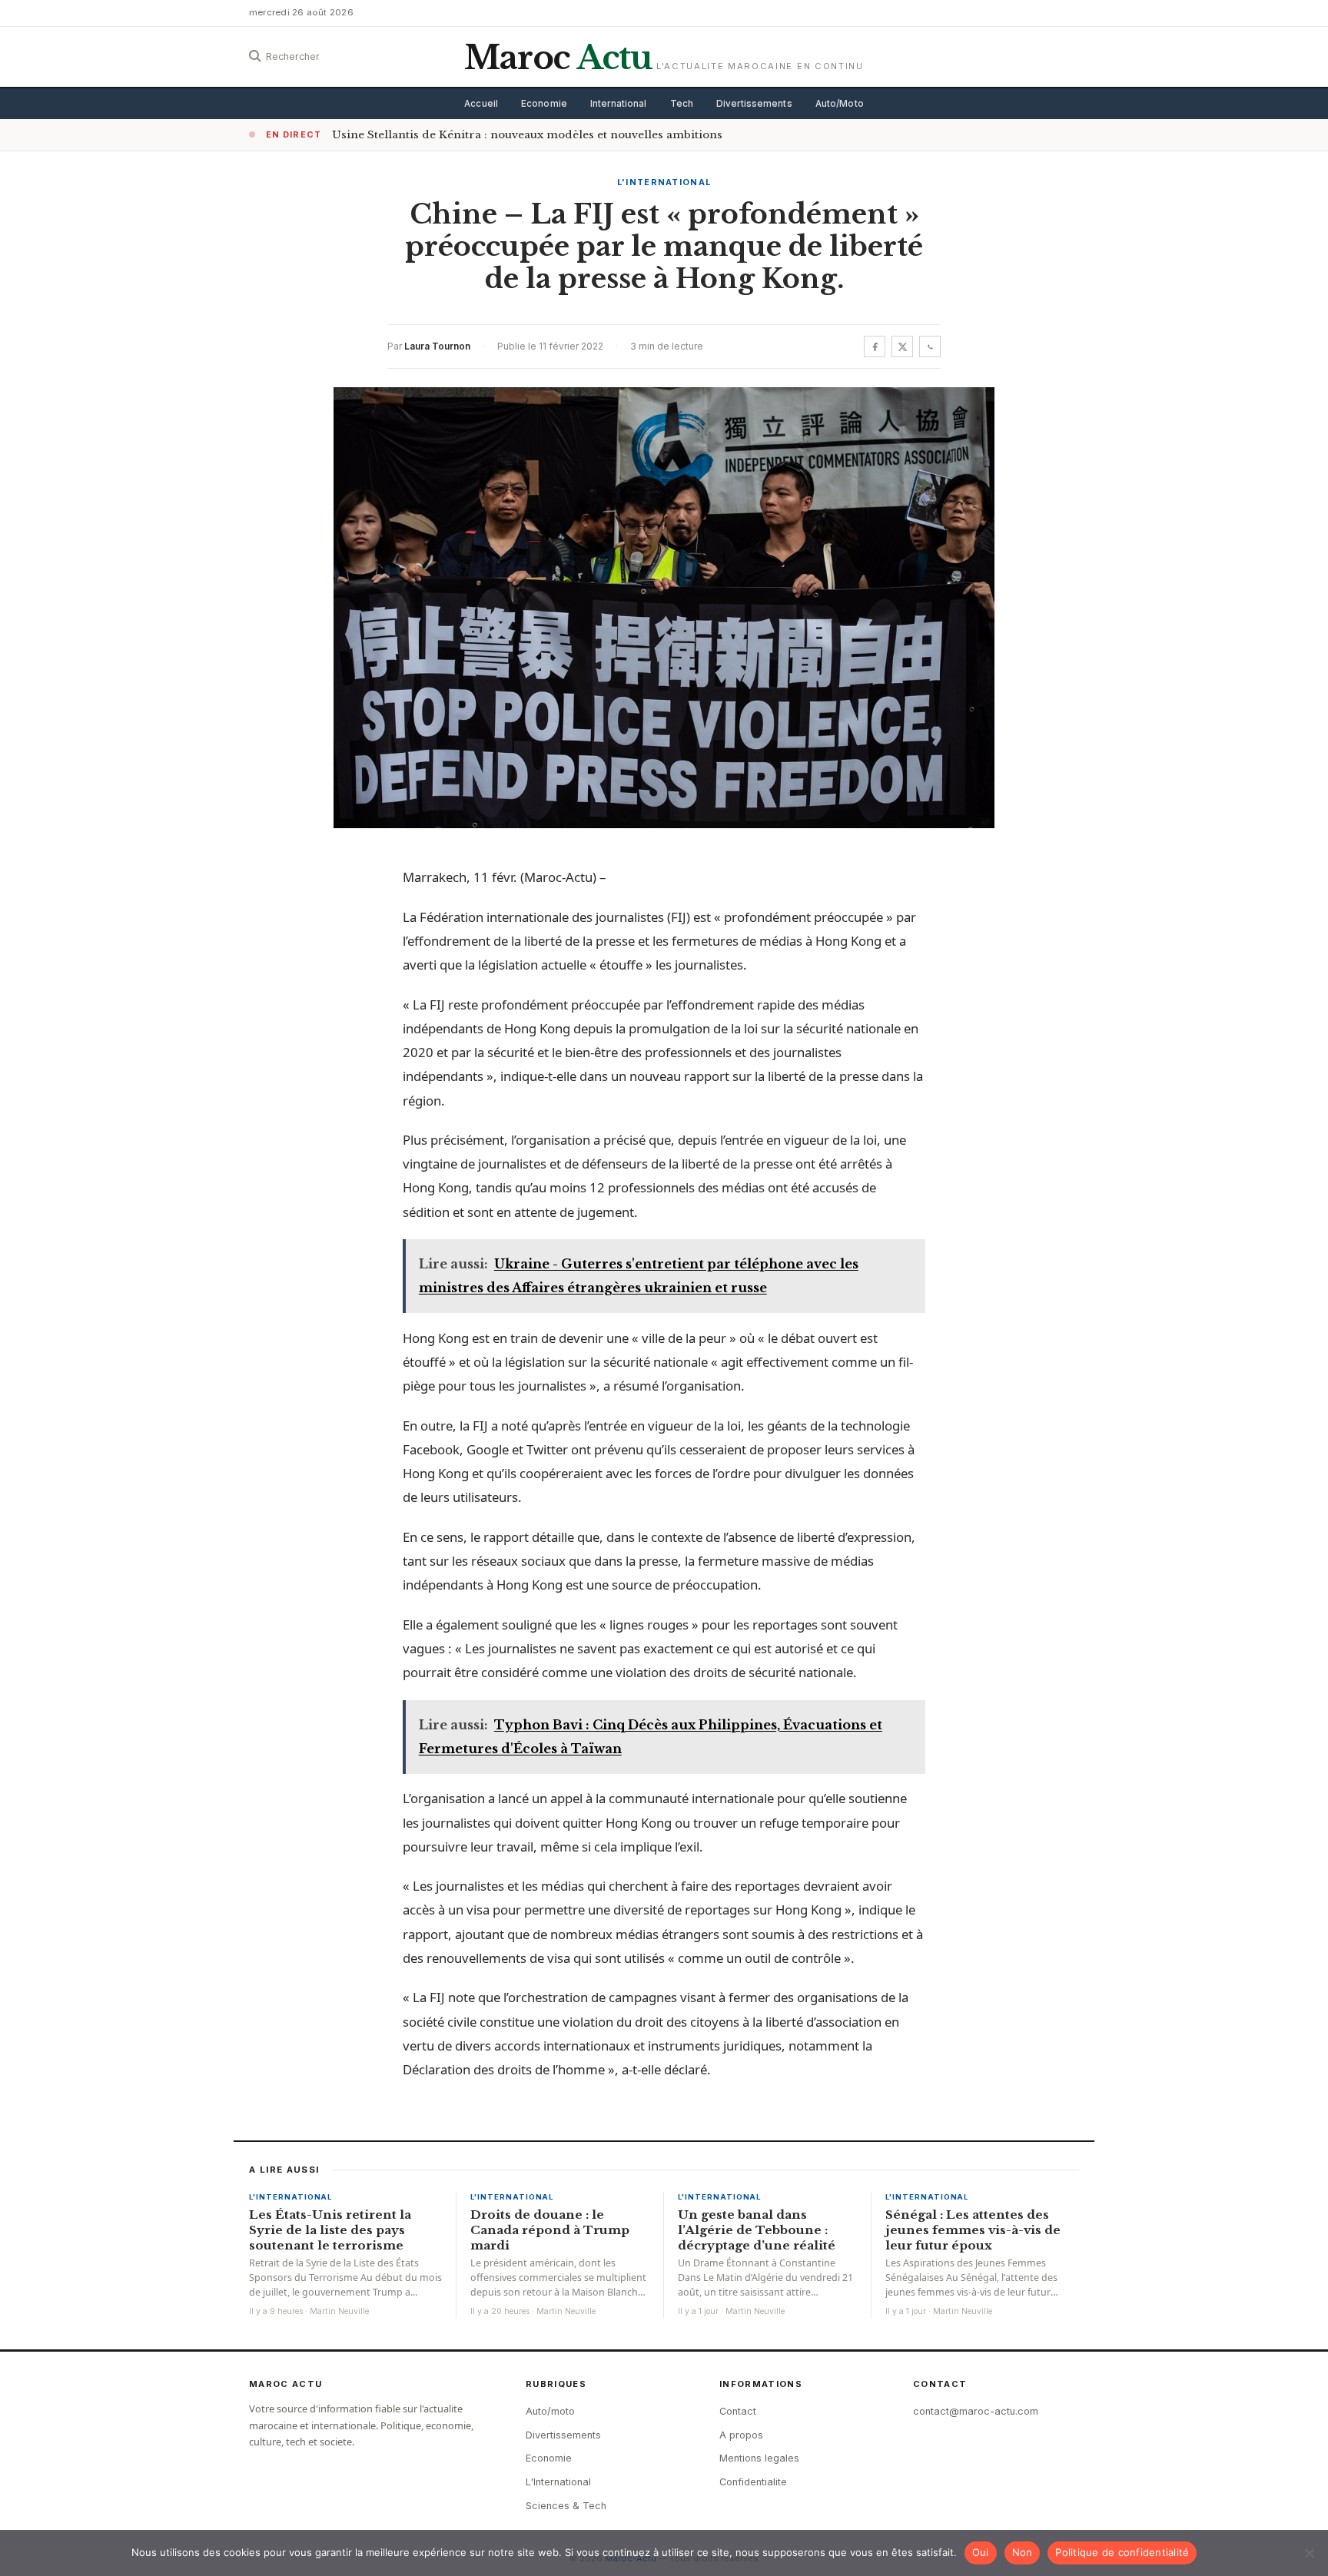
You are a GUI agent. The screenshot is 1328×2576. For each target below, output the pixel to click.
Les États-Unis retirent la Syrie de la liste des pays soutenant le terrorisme (330, 2230)
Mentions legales (759, 2458)
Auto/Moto (840, 104)
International (619, 104)
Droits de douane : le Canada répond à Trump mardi (550, 2230)
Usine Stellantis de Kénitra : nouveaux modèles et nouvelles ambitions (527, 135)
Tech (682, 104)
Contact (738, 2411)
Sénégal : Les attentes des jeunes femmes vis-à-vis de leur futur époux (973, 2230)
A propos (741, 2435)
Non (1023, 2552)
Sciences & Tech (566, 2506)
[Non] (1309, 2553)
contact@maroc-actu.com (976, 2411)
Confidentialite (753, 2482)
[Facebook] (875, 346)
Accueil (481, 104)
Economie (544, 104)
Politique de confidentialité (1122, 2552)
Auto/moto (550, 2411)
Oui (981, 2552)
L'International (664, 182)
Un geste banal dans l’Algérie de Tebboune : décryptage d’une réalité (757, 2230)
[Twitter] (902, 346)
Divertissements (754, 104)
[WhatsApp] (930, 346)
